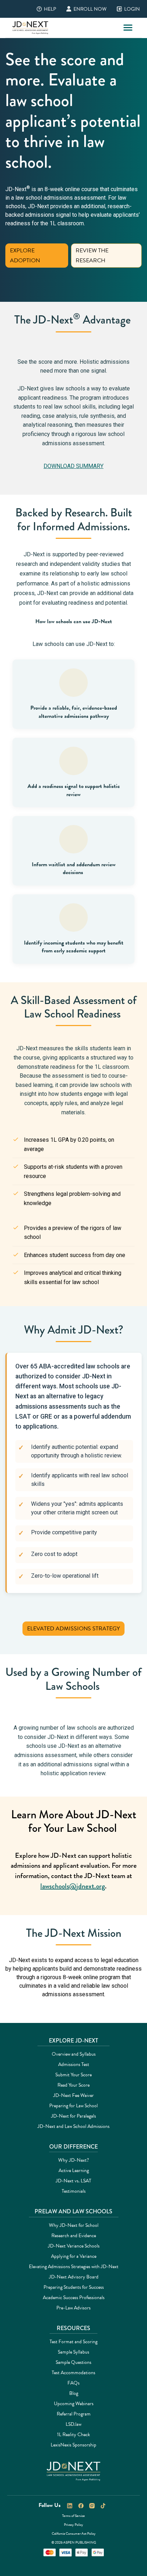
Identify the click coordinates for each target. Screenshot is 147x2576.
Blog (74, 2393)
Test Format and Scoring (73, 2342)
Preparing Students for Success (74, 2287)
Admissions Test (74, 2064)
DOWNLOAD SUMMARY (73, 466)
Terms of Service (73, 2516)
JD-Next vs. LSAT (73, 2181)
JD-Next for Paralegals (73, 2116)
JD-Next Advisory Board (74, 2277)
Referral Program (74, 2414)
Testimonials (74, 2191)
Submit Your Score (73, 2075)
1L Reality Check (73, 2435)
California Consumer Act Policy (74, 2533)
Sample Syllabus (73, 2352)
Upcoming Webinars (74, 2404)
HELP (45, 9)
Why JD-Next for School (74, 2225)
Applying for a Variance (74, 2256)
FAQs (73, 2383)
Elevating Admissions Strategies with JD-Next (74, 2267)
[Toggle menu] (128, 28)
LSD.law (73, 2424)
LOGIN (127, 9)
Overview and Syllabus (74, 2054)
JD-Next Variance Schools (74, 2246)
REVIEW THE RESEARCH (92, 256)
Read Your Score (73, 2085)
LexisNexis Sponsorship (73, 2445)
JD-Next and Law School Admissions (73, 2126)
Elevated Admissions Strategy (73, 1629)
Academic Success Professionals (74, 2298)
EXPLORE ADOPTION (25, 256)
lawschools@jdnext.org (73, 1886)
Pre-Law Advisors (73, 2308)
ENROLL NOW (85, 9)
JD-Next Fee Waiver (73, 2095)
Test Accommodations (73, 2373)
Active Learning (74, 2170)
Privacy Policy (73, 2525)
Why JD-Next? (73, 2160)
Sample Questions (73, 2362)
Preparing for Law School (73, 2106)
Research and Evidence (74, 2236)
